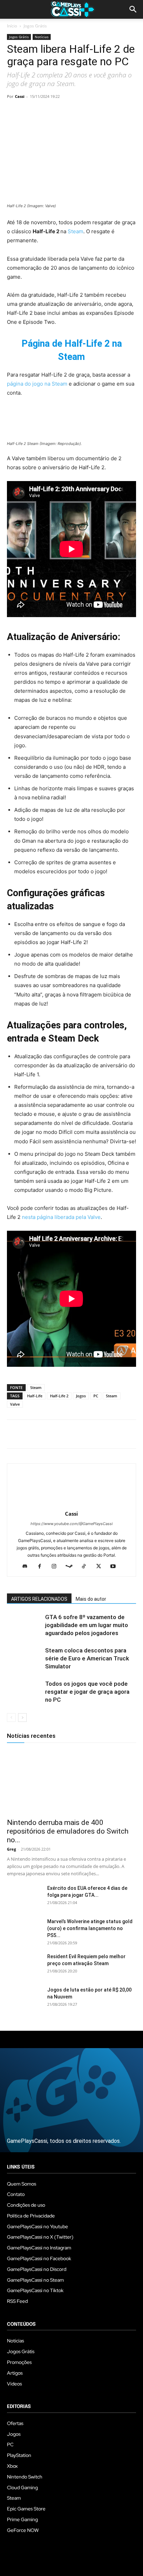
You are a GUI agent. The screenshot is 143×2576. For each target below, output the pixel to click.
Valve (15, 1404)
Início (12, 26)
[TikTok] (87, 1567)
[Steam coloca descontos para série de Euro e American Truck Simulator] (24, 1659)
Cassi (20, 96)
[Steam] (72, 1567)
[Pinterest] (46, 112)
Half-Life (35, 1396)
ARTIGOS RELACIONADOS (39, 1599)
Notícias (42, 37)
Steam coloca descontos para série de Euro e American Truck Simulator (87, 1658)
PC (96, 1396)
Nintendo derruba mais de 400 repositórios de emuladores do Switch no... (68, 1831)
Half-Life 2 (59, 1396)
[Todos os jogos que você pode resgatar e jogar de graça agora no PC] (24, 1692)
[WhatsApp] (62, 112)
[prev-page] (11, 1718)
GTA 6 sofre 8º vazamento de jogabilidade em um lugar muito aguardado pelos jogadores (87, 1625)
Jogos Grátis (35, 26)
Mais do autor (91, 1599)
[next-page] (22, 1718)
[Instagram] (57, 1567)
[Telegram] (78, 112)
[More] (94, 112)
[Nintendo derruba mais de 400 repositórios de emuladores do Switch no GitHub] (71, 1782)
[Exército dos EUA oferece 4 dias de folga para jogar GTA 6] (24, 1897)
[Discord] (28, 1567)
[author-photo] (71, 1504)
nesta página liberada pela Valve (61, 1217)
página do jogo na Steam (37, 384)
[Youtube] (116, 1567)
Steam (75, 231)
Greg (11, 1849)
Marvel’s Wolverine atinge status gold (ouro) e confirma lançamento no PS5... (90, 1928)
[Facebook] (14, 112)
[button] (133, 9)
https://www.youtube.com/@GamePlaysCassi (72, 1524)
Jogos (81, 1396)
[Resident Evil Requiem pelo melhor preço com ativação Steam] (24, 1965)
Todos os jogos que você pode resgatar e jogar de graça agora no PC (87, 1692)
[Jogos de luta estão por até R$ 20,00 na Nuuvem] (24, 1998)
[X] (30, 112)
